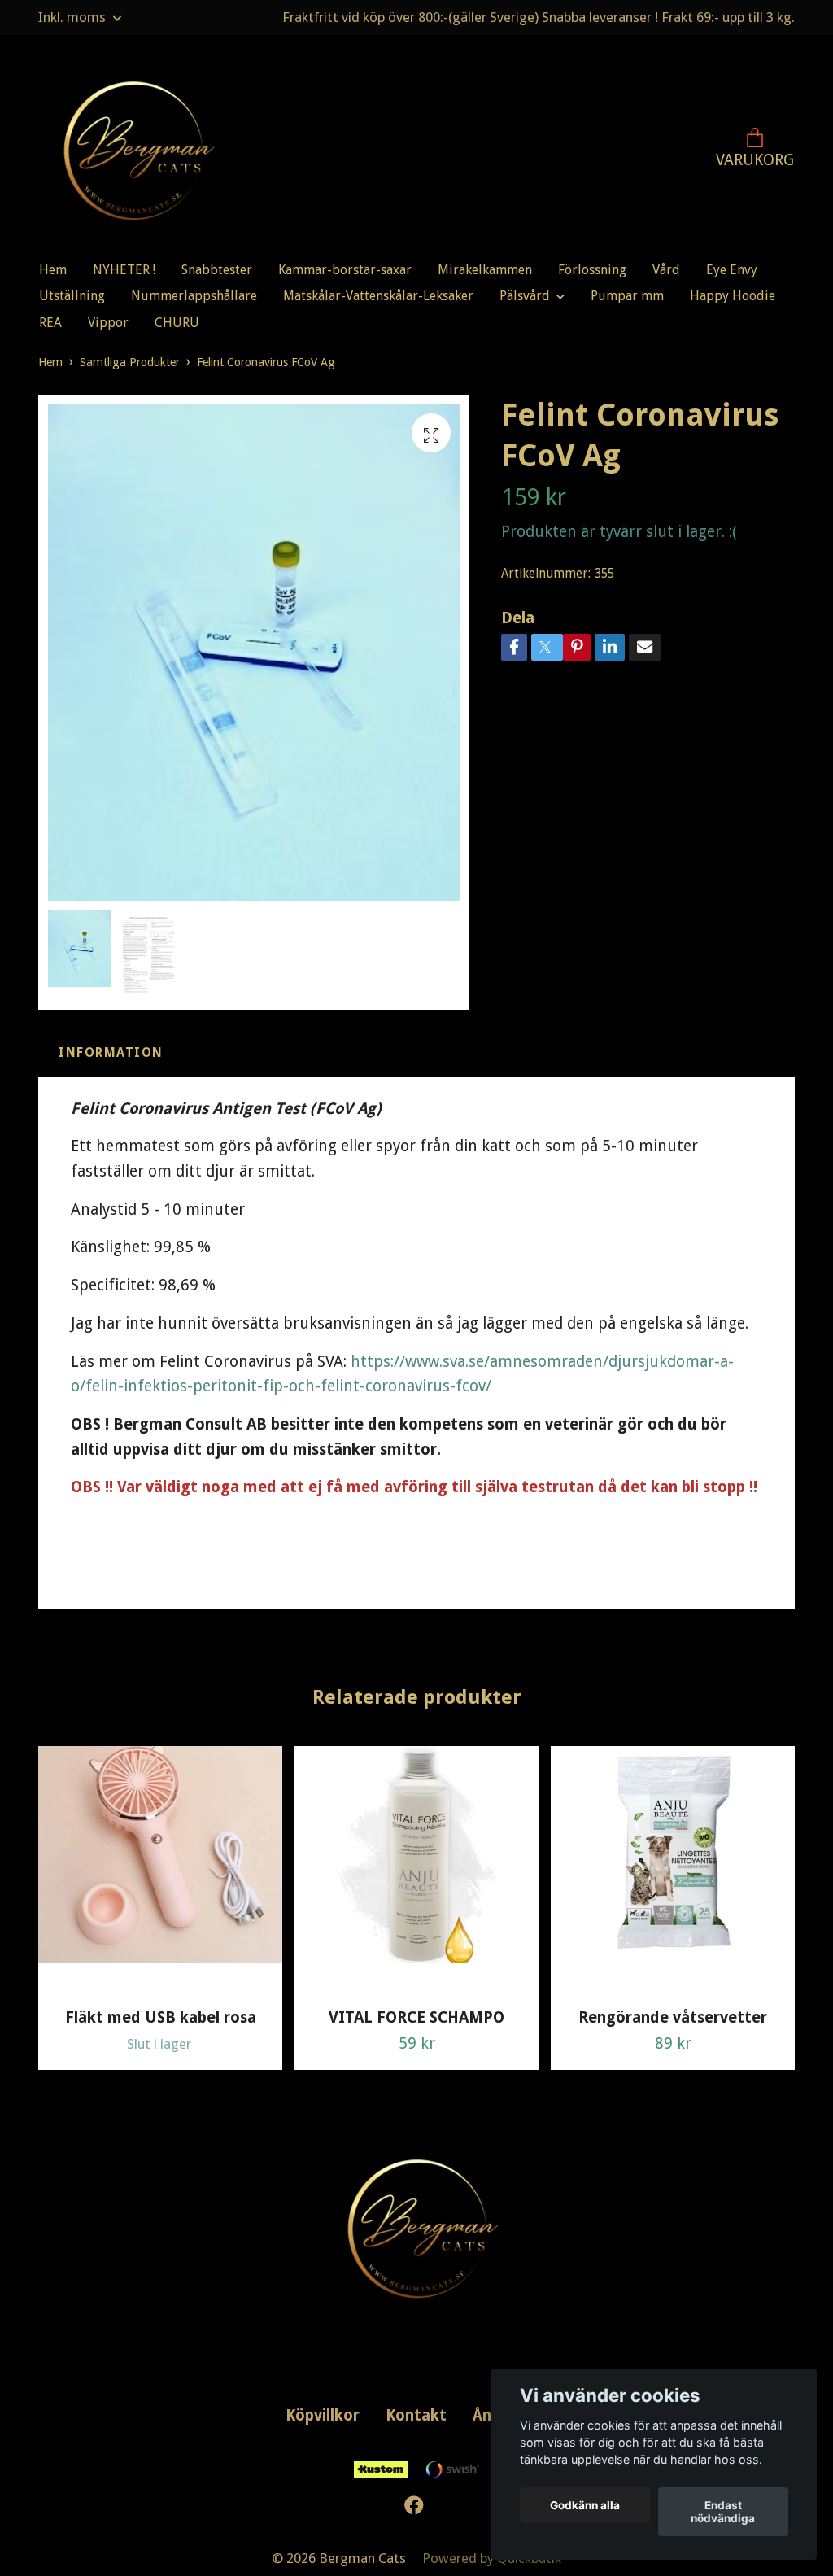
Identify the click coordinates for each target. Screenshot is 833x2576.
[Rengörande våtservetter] (673, 1871)
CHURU (177, 323)
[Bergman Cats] (133, 151)
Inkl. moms (74, 17)
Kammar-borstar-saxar (345, 270)
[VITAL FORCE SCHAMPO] (416, 1871)
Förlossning (592, 270)
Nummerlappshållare (194, 296)
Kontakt (416, 2415)
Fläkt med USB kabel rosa (161, 2017)
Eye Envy (732, 270)
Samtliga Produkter (130, 362)
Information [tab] (111, 1053)
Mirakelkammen (485, 270)
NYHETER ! (124, 270)
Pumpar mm (627, 296)
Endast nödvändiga (723, 2512)
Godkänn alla (585, 2505)
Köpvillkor (323, 2415)
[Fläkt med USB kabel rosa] (160, 1871)
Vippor (108, 323)
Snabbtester (217, 270)
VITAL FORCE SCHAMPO (416, 2017)
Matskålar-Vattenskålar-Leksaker (378, 296)
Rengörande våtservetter (673, 2017)
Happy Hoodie (733, 296)
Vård (666, 270)
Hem (53, 270)
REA (50, 323)
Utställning (72, 296)
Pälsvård (525, 296)
